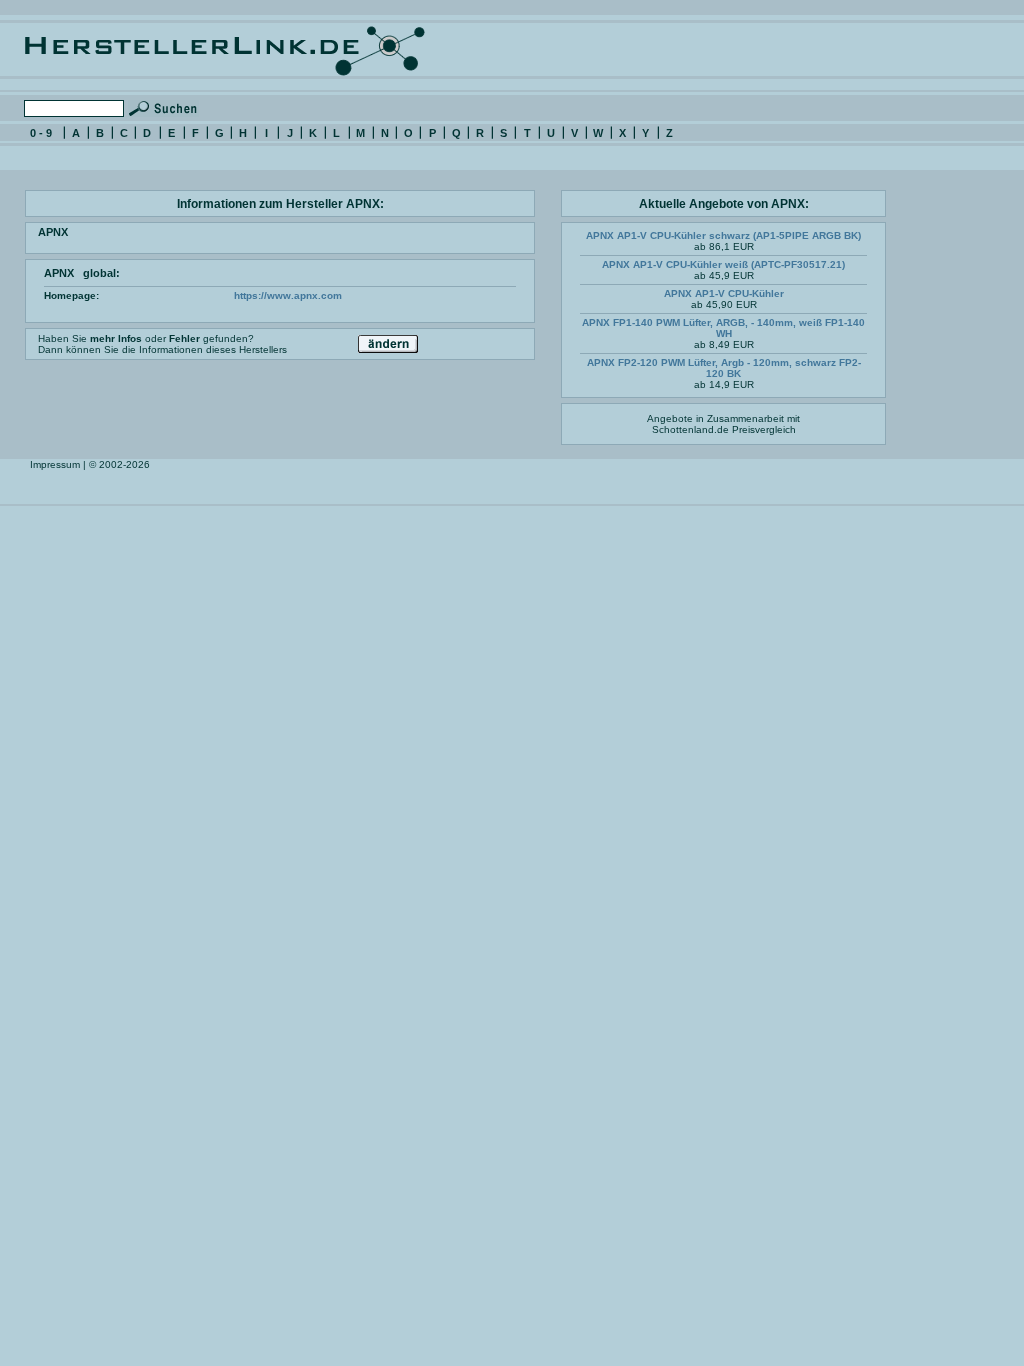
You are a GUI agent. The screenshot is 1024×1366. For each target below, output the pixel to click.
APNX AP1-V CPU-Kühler (724, 293)
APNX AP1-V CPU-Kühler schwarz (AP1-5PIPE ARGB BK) (723, 235)
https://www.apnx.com (288, 295)
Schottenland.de (690, 429)
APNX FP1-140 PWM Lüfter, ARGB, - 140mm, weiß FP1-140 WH (723, 328)
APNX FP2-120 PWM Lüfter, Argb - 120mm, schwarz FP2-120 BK (724, 368)
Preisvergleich (764, 429)
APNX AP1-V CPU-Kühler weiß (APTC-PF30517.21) (723, 264)
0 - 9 (41, 133)
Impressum (55, 464)
